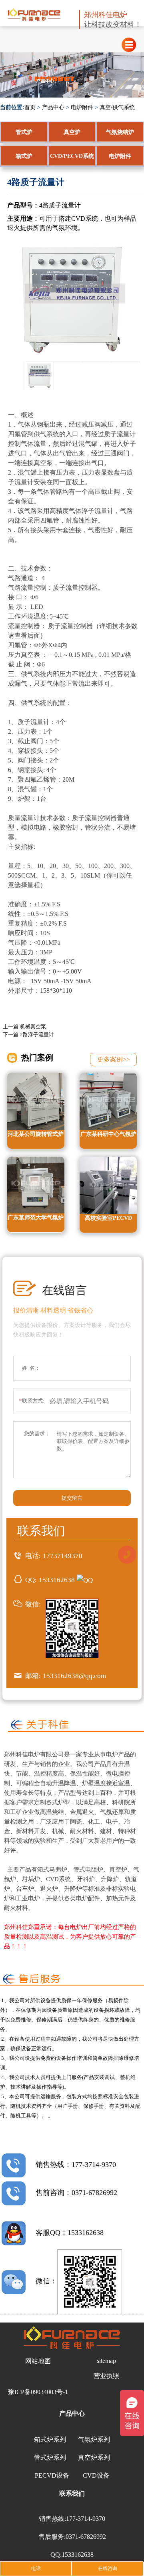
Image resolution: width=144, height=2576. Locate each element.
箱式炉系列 (50, 2439)
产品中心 (53, 107)
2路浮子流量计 (37, 1035)
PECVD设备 (52, 2475)
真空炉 (72, 132)
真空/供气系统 (117, 107)
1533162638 (57, 1580)
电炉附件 (82, 107)
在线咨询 (108, 2568)
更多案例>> (114, 1059)
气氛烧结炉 (120, 132)
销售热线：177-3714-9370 (76, 2165)
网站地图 (38, 2361)
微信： (46, 2281)
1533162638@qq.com (74, 1676)
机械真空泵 (33, 1027)
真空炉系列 (94, 2457)
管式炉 (24, 132)
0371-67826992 (86, 2537)
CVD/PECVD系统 (72, 156)
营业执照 (106, 2376)
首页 (30, 107)
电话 (36, 2568)
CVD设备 (96, 2475)
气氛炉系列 (94, 2439)
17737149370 (63, 1556)
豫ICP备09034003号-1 (38, 2392)
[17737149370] (127, 1554)
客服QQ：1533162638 (70, 2233)
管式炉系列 (50, 2457)
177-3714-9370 (86, 2519)
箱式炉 (24, 156)
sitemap (106, 2361)
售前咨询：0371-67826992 (76, 2193)
